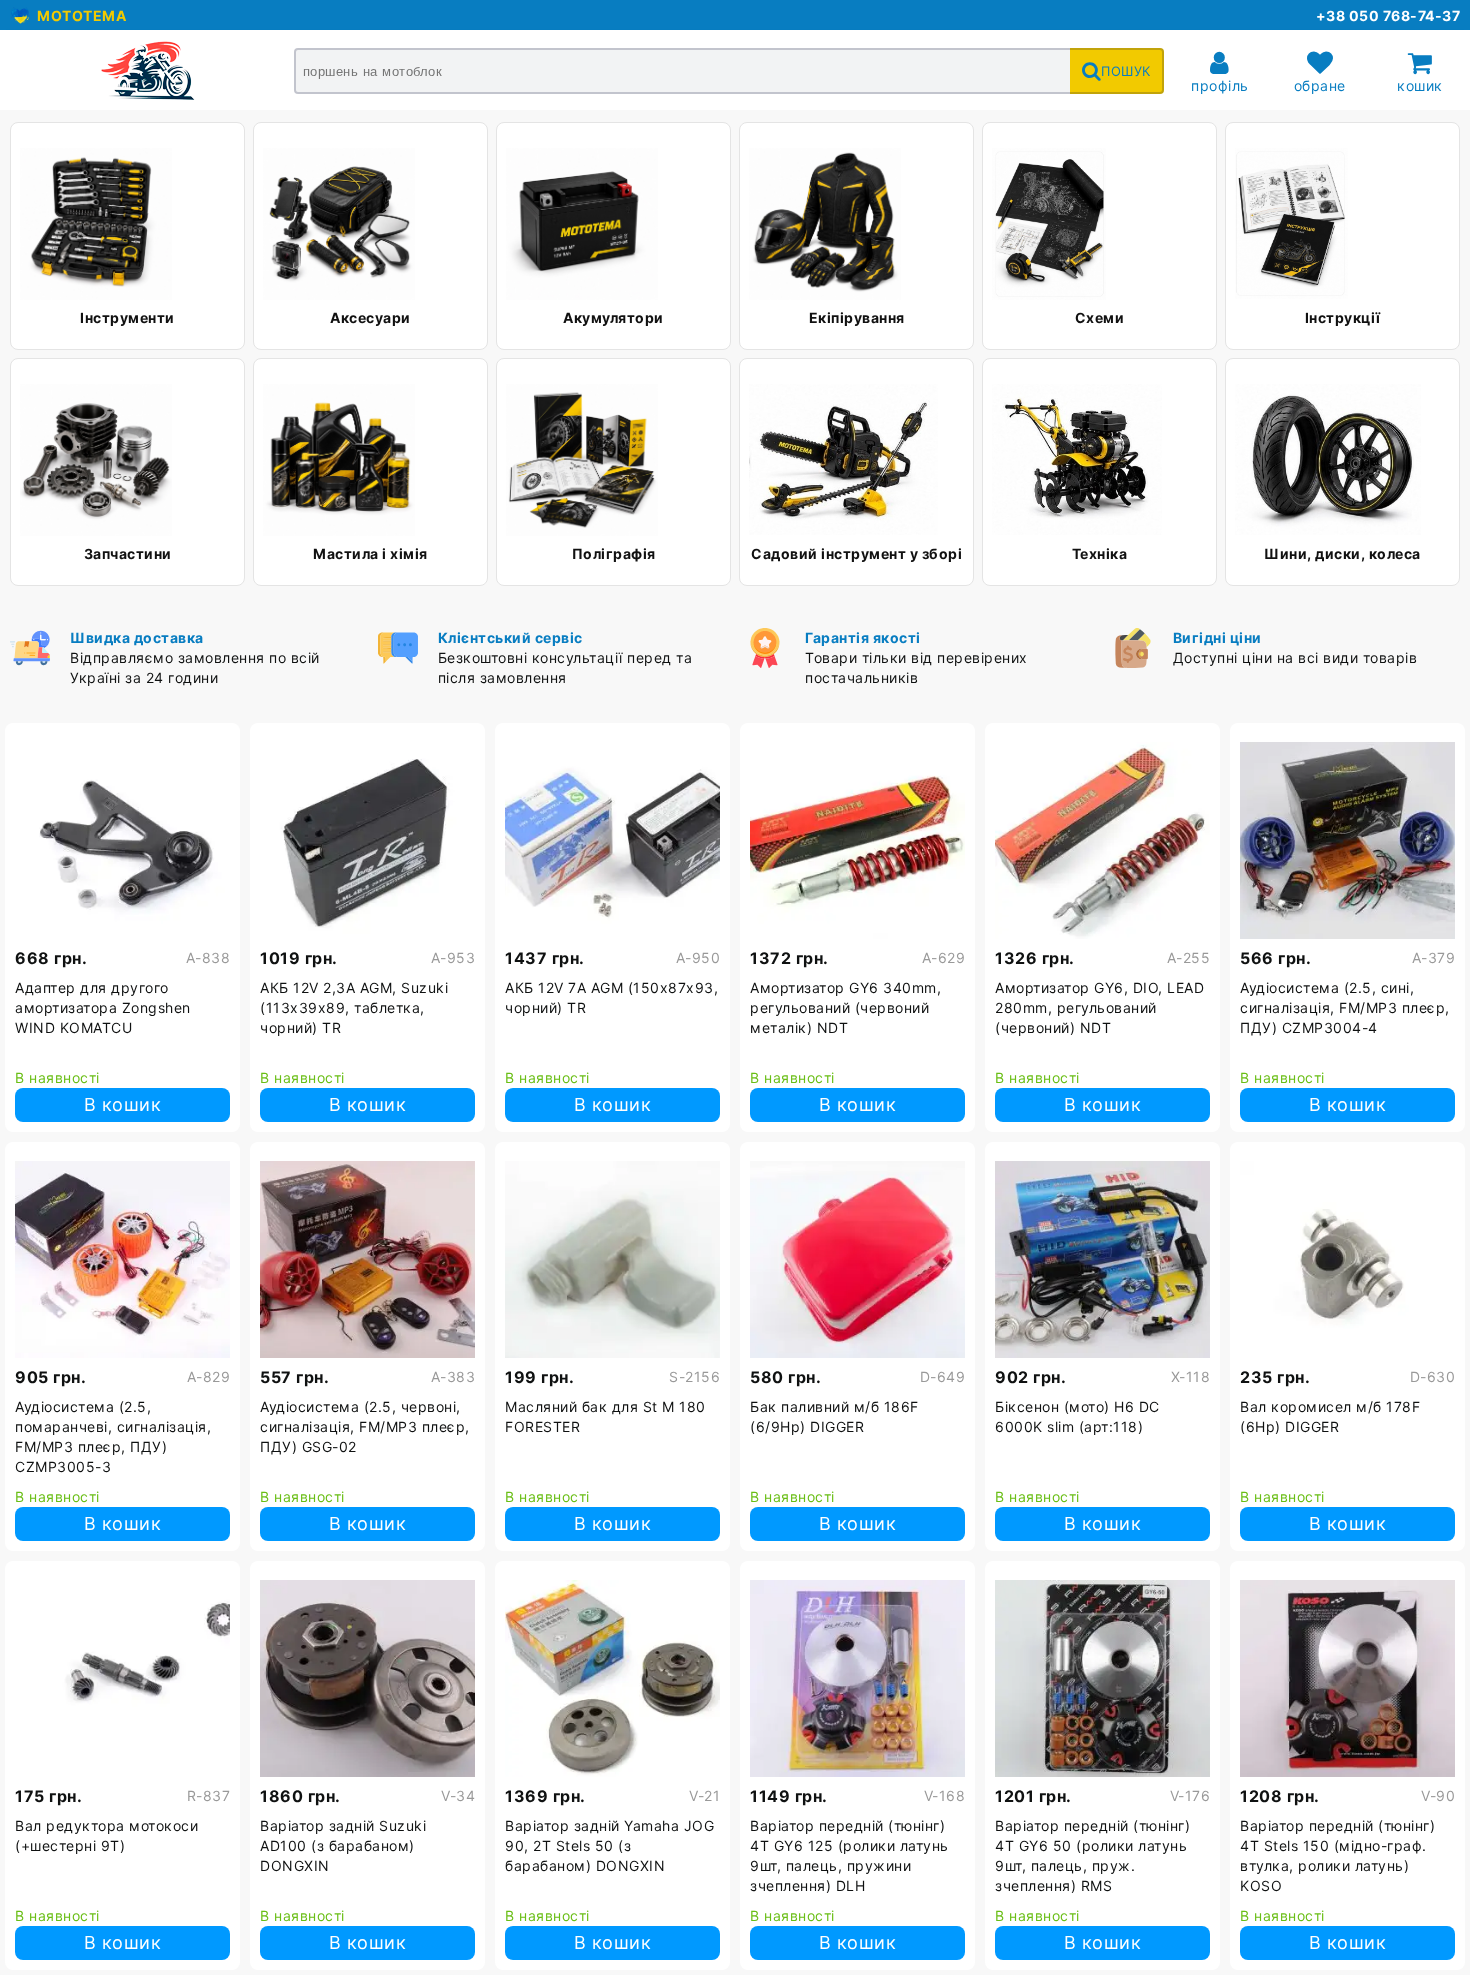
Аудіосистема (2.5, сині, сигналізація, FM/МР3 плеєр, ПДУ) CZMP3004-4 (1345, 1007)
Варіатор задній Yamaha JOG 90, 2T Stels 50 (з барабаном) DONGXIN (609, 1845)
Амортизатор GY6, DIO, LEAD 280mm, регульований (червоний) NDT (1099, 1007)
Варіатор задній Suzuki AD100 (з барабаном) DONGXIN (343, 1845)
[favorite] (215, 745)
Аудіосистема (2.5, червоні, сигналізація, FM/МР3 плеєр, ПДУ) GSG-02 (365, 1426)
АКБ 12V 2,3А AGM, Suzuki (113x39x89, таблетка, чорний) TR (354, 1007)
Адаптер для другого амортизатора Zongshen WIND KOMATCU (103, 1007)
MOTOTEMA (78, 15)
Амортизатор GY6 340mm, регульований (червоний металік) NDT (845, 1007)
